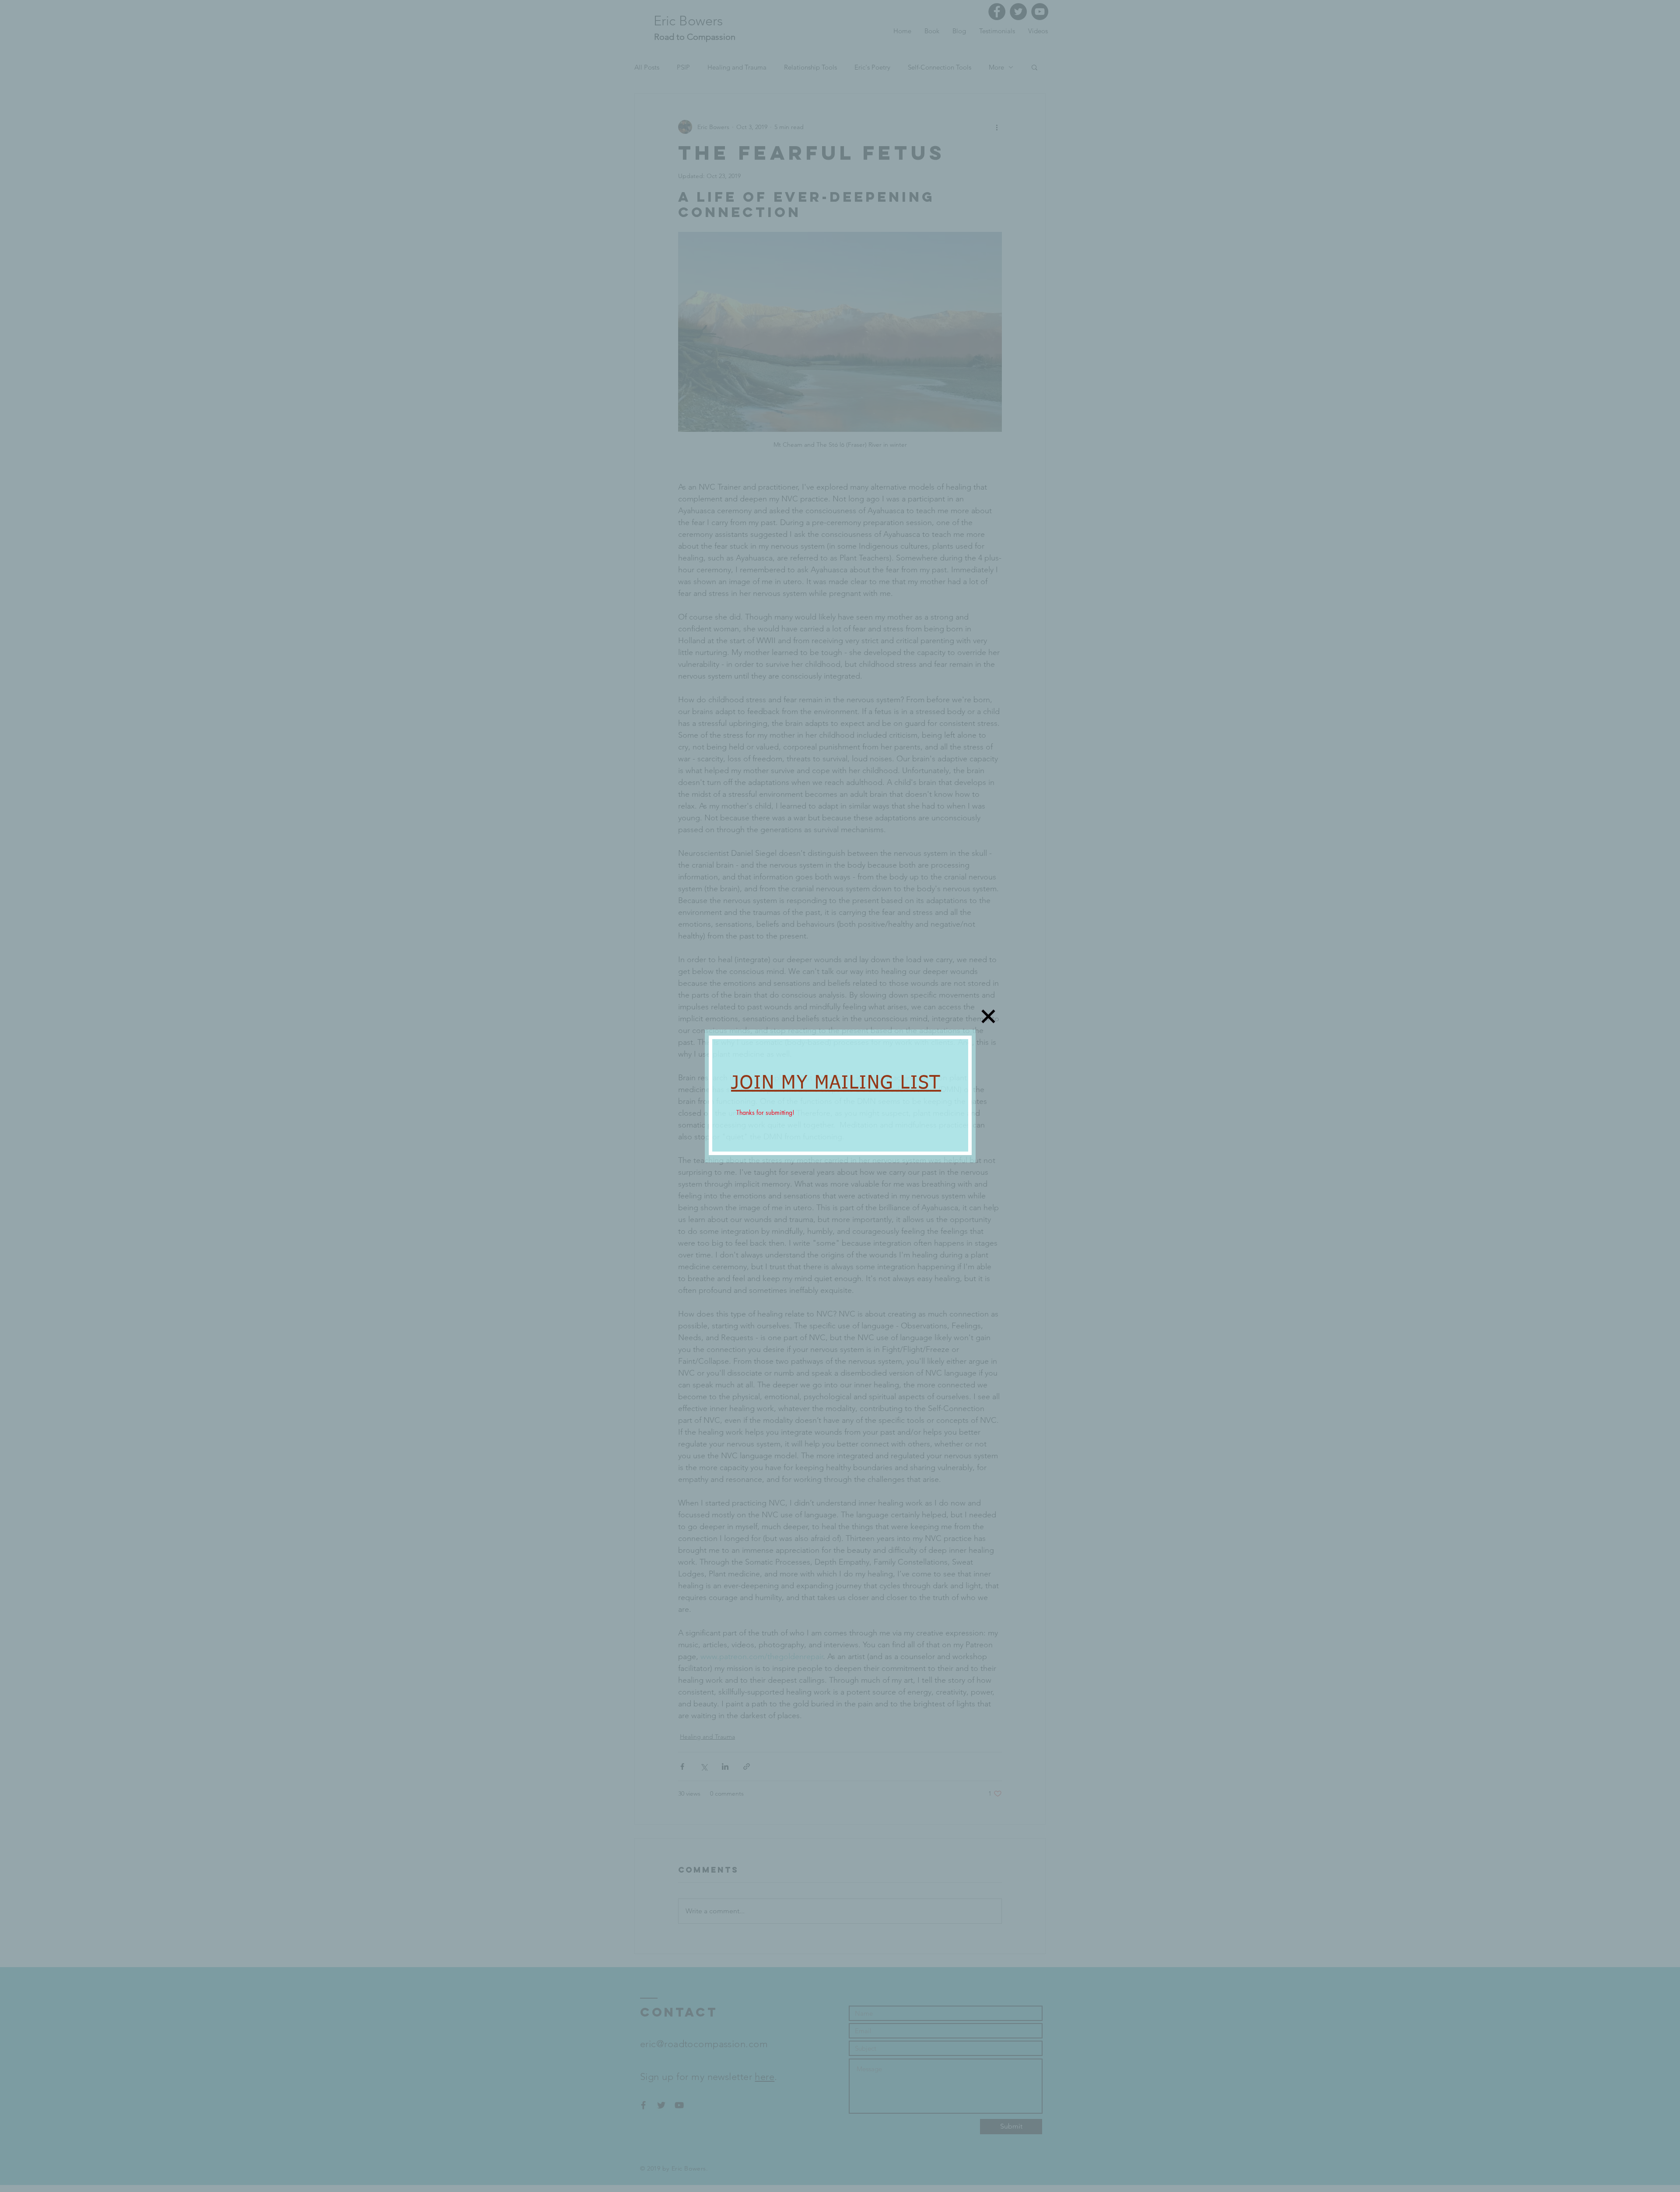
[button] (988, 1016)
